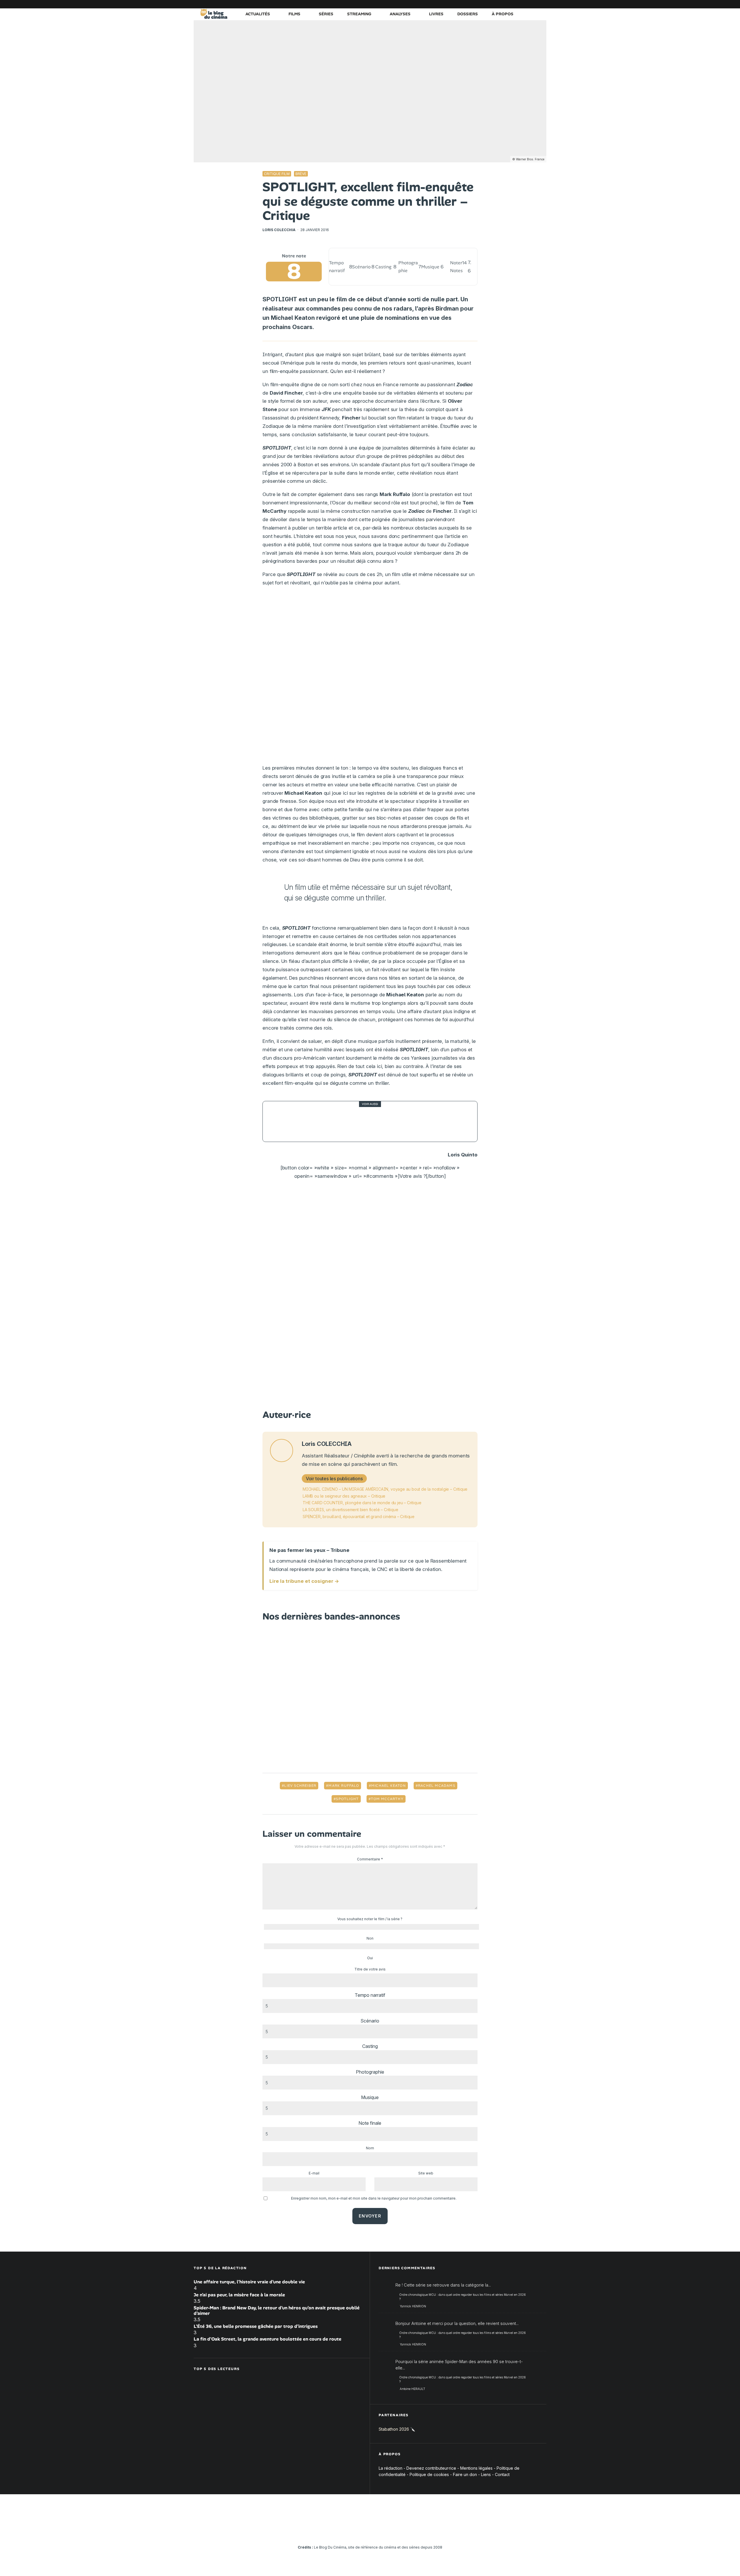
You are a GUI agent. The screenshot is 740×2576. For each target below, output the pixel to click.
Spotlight (347, 1799)
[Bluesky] (516, 4)
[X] (481, 4)
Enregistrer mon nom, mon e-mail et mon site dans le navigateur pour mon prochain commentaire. (374, 2198)
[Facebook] (473, 4)
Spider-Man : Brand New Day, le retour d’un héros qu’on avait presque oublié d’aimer (277, 2311)
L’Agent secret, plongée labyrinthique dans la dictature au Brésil (381, 1121)
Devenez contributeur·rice (431, 2468)
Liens (486, 2475)
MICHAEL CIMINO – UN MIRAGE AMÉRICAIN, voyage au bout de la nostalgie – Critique (385, 1489)
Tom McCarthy (387, 1799)
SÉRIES (326, 14)
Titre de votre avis (370, 1969)
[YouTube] (499, 4)
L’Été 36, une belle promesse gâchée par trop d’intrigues (256, 2326)
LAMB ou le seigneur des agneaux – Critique (344, 1496)
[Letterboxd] (525, 4)
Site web (426, 2173)
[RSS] (542, 4)
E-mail (314, 2173)
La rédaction (391, 2468)
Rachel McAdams (437, 1786)
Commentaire (370, 1859)
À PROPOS (503, 14)
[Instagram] (490, 4)
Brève (301, 174)
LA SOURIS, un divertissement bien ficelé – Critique (350, 1510)
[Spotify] (533, 4)
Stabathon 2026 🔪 (397, 2429)
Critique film (277, 174)
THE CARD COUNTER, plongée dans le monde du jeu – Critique (362, 1503)
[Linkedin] (507, 4)
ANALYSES (400, 14)
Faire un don (465, 2475)
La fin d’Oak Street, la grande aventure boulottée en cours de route (268, 2339)
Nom (370, 2148)
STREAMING (359, 14)
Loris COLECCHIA (279, 230)
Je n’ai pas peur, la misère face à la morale (239, 2295)
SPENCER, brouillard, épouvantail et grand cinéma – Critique (359, 1517)
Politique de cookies (429, 2475)
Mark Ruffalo (344, 1786)
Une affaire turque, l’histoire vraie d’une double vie (249, 2282)
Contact (502, 2475)
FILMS (294, 14)
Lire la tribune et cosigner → (304, 1581)
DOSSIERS (468, 14)
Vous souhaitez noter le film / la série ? (370, 1919)
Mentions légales (476, 2468)
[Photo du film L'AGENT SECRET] (283, 1121)
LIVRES (436, 14)
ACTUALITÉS (258, 14)
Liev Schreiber (300, 1786)
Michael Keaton (388, 1786)
